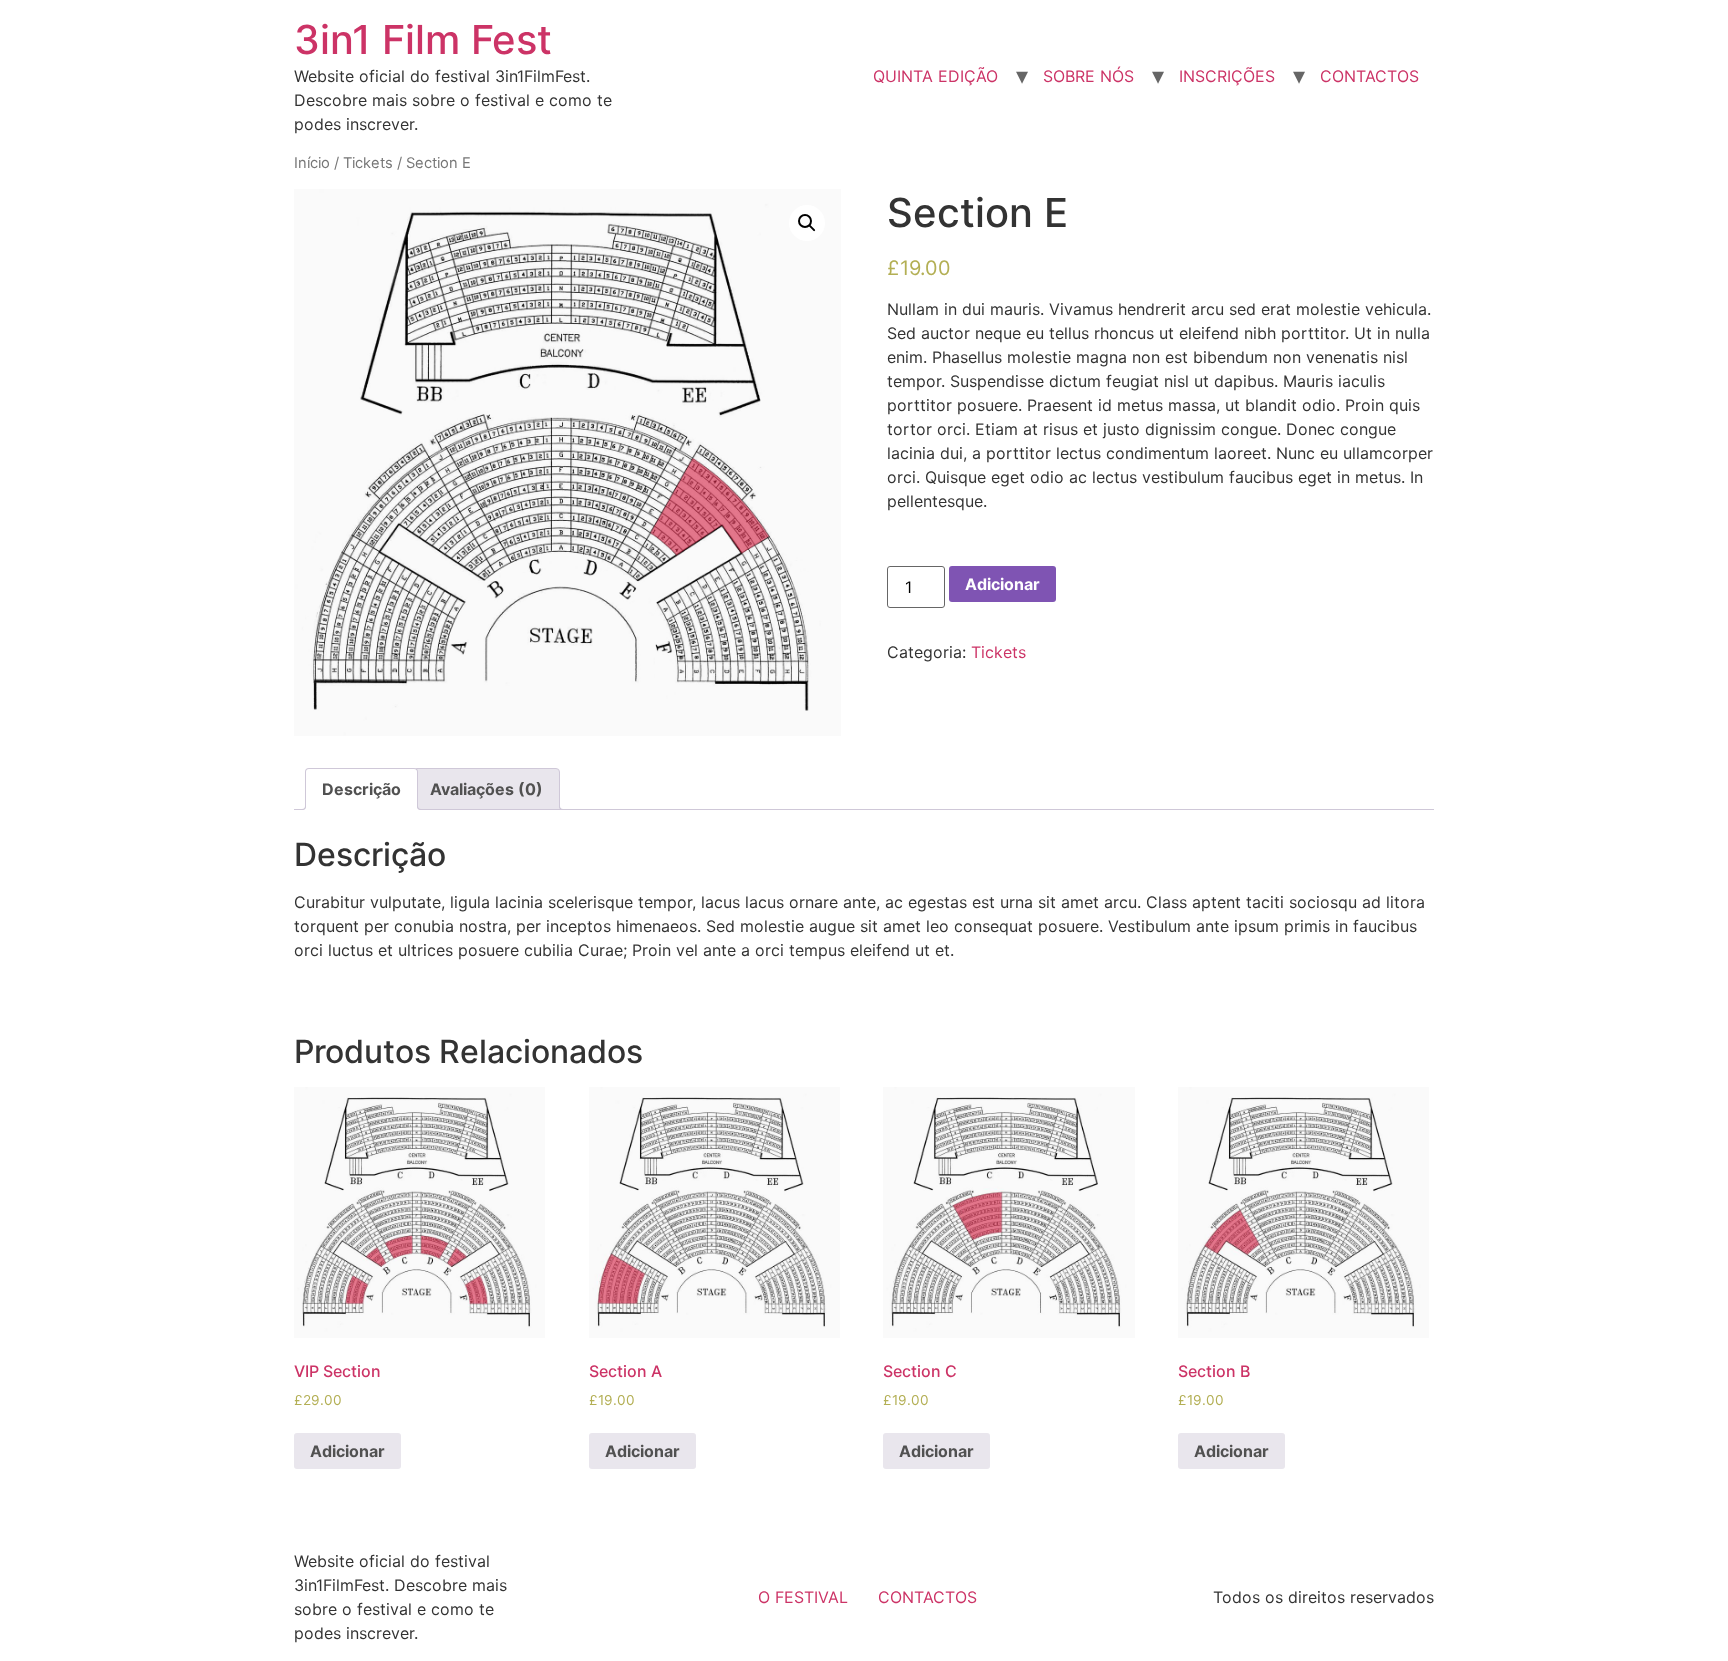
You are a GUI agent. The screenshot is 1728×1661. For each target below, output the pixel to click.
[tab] (361, 789)
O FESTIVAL (803, 1597)
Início (312, 163)
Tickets (368, 163)
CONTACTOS (1369, 76)
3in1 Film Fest (423, 39)
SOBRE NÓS (1088, 76)
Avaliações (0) (486, 789)
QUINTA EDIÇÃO (935, 76)
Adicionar (1002, 584)
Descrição (361, 789)
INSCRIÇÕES (1227, 76)
